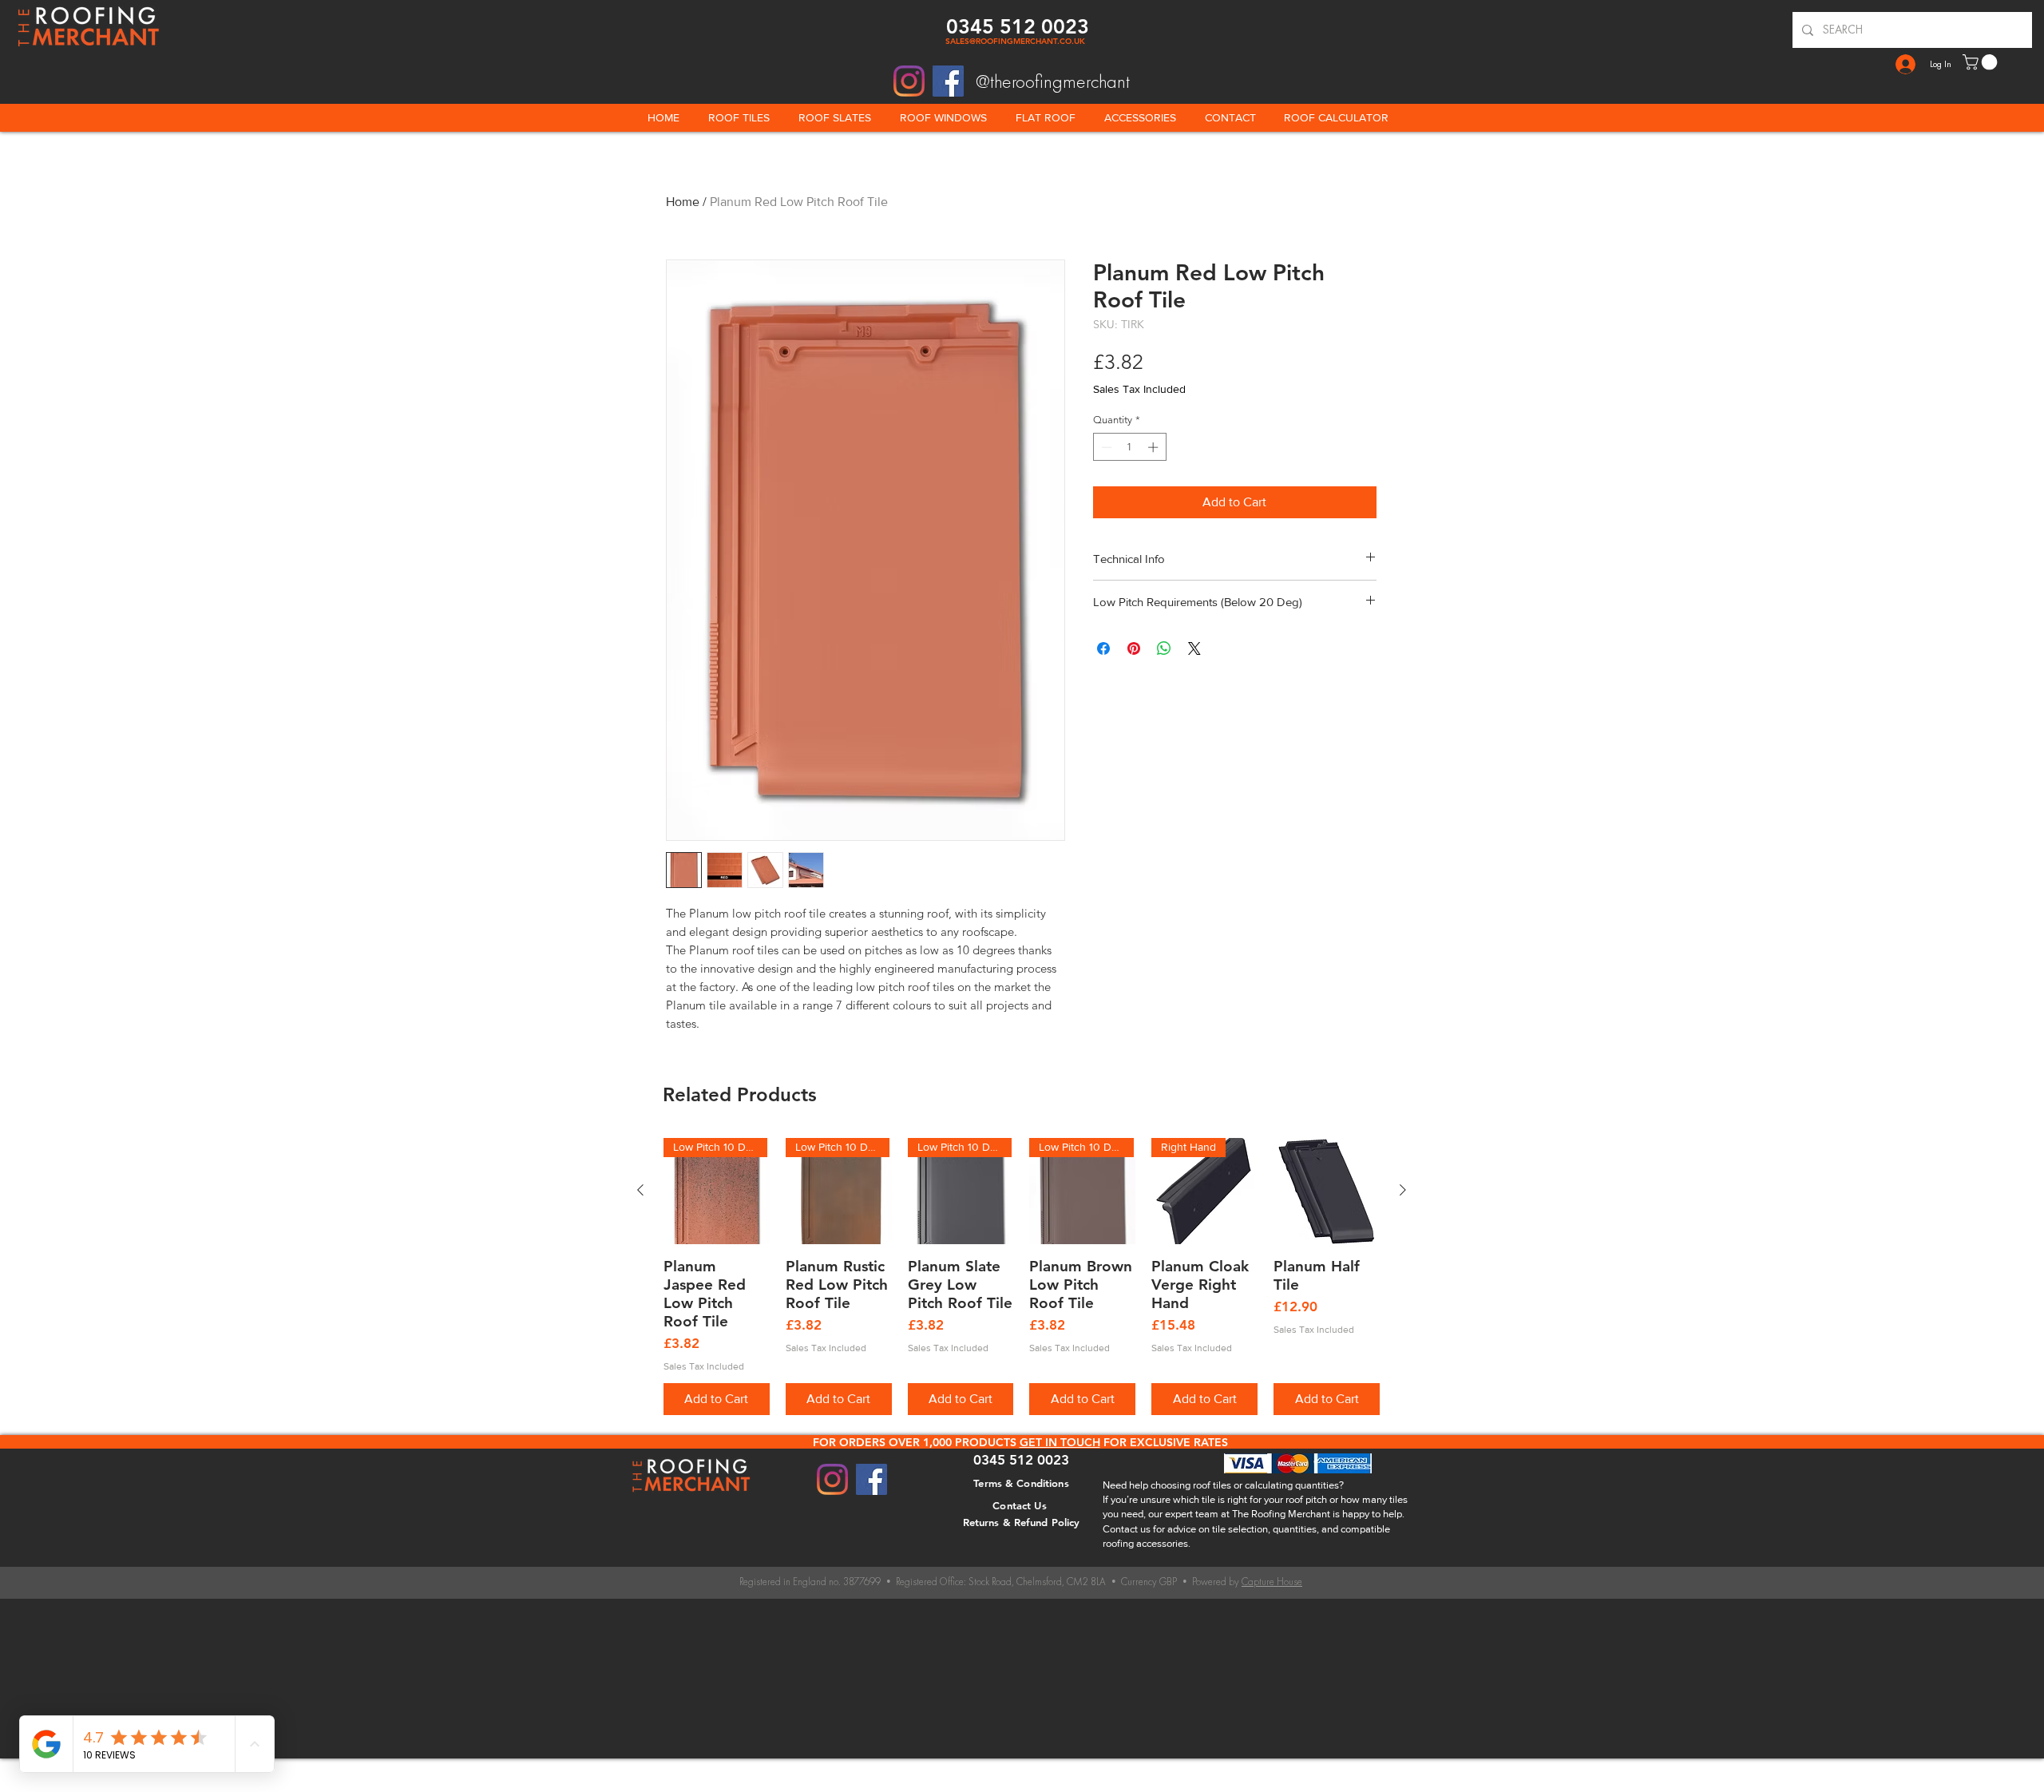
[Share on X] (1194, 648)
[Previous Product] (640, 1190)
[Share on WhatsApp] (1164, 648)
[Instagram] (909, 81)
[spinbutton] (1129, 447)
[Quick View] (1327, 1191)
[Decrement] (1105, 447)
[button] (1982, 62)
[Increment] (1155, 447)
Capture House (1272, 1582)
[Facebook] (948, 81)
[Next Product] (1403, 1190)
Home (683, 202)
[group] (1022, 1277)
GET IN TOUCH (1060, 1442)
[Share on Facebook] (1103, 648)
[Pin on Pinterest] (1134, 648)
